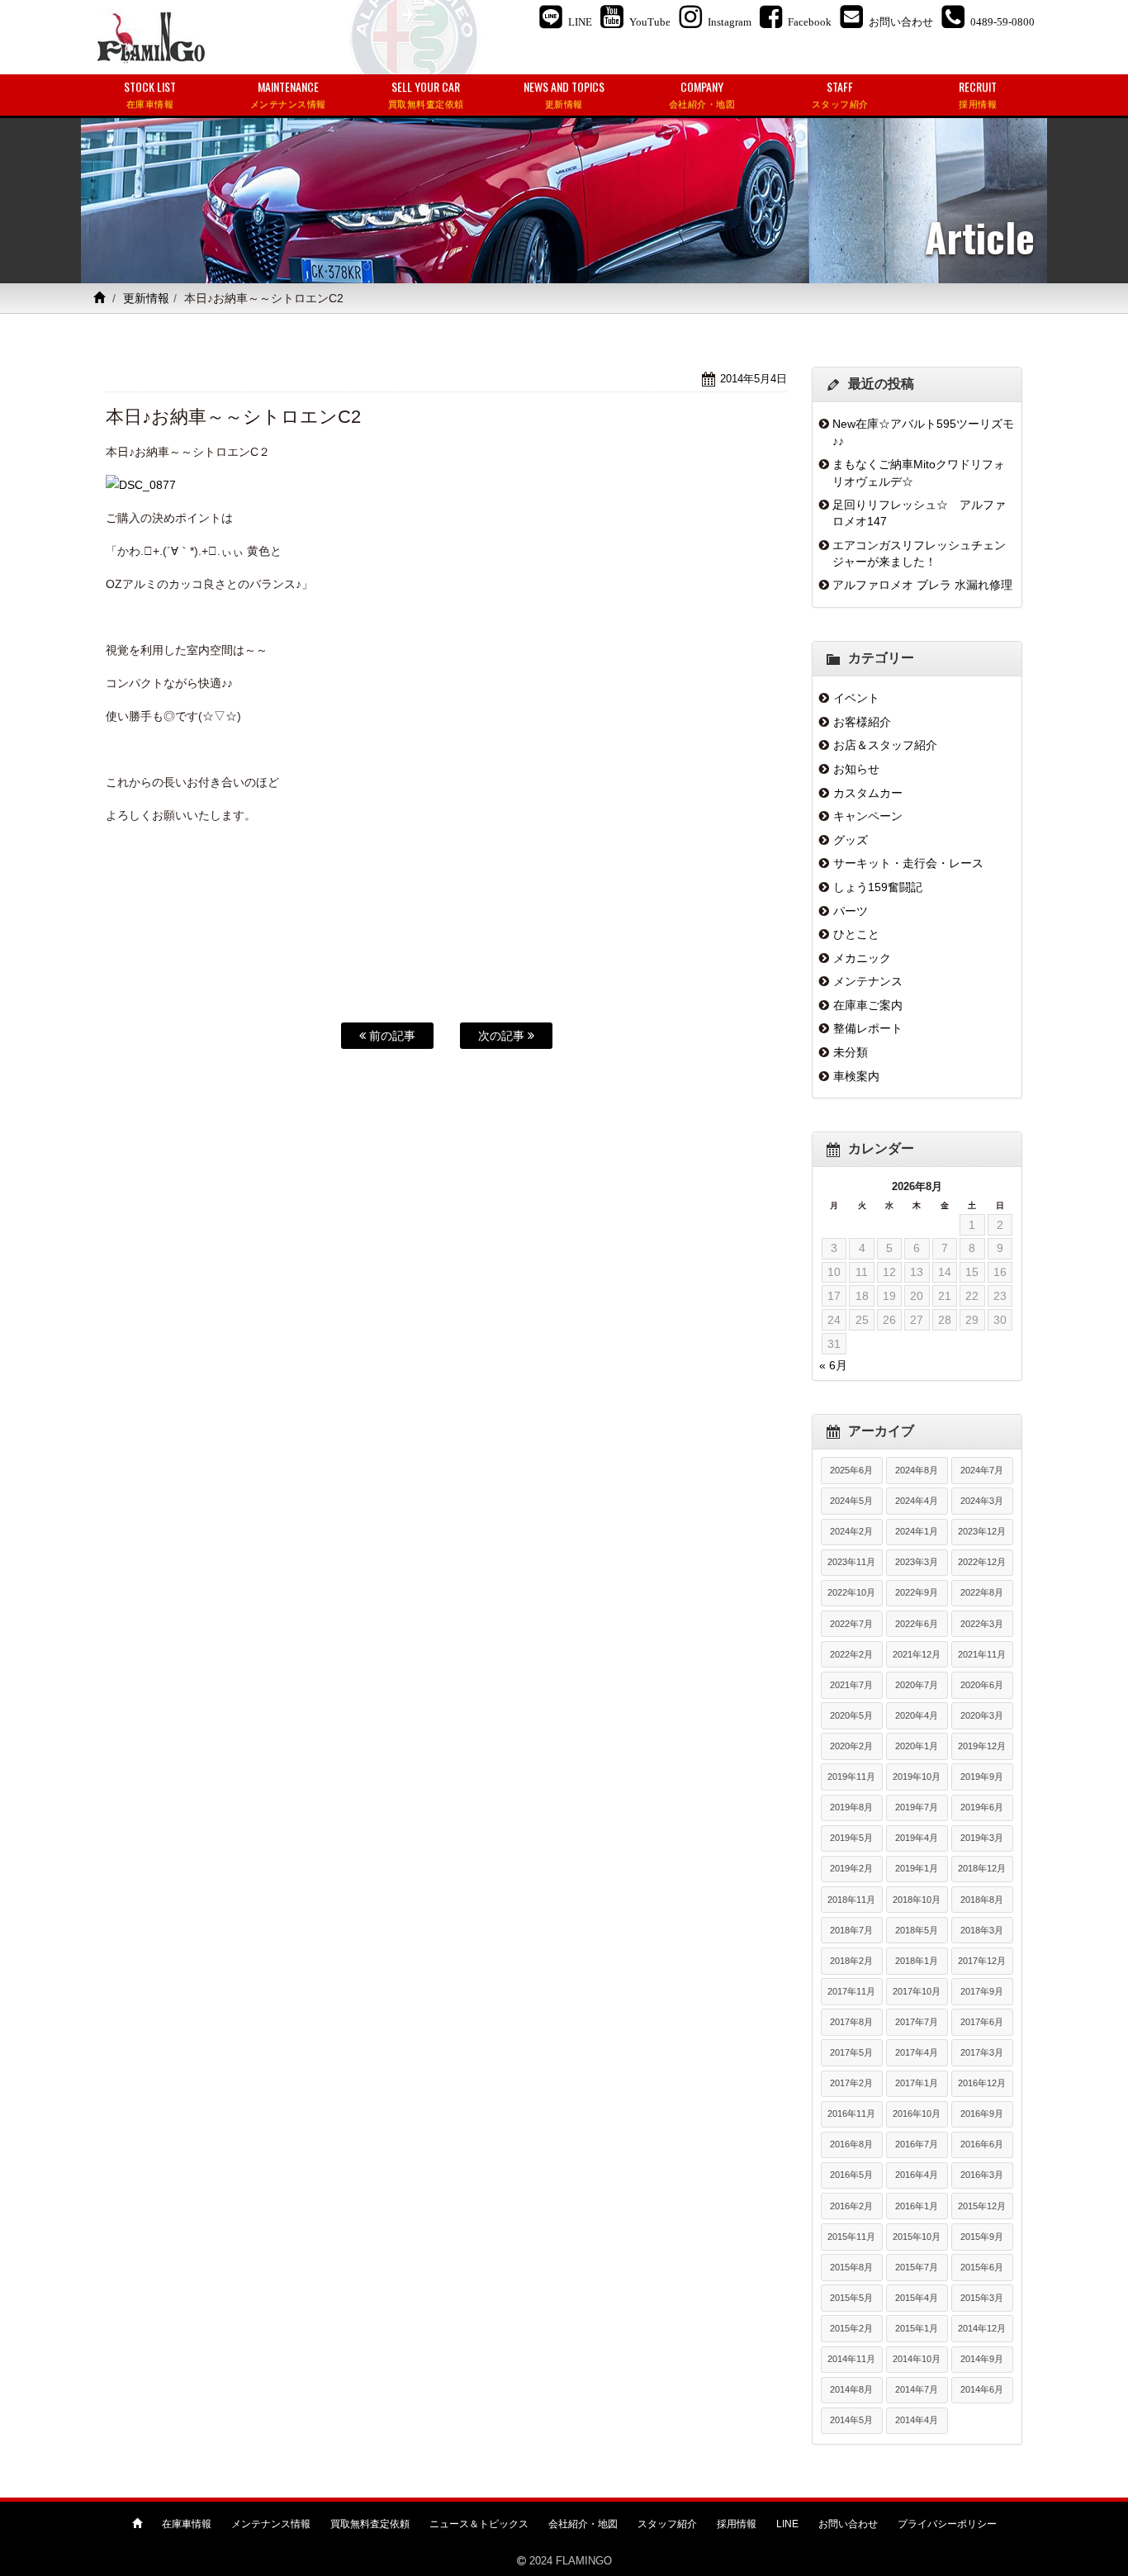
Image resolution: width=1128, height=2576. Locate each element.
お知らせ (856, 769)
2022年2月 (851, 1654)
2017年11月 (851, 1991)
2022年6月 (917, 1624)
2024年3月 (982, 1501)
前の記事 (391, 1036)
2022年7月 (851, 1624)
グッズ (851, 840)
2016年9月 (982, 2113)
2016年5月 (851, 2175)
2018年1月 (917, 1961)
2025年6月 (851, 1470)
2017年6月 (982, 2022)
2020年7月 (917, 1685)
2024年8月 (917, 1470)
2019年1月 (917, 1868)
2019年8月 (851, 1807)
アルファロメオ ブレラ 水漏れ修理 (922, 585)
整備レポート (868, 1028)
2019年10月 (917, 1777)
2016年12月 (982, 2083)
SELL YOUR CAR (426, 94)
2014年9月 (982, 2359)
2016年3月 (982, 2175)
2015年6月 (982, 2267)
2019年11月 (851, 1777)
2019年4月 (917, 1838)
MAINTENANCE (288, 94)
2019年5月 (851, 1838)
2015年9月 (982, 2237)
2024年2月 (851, 1531)
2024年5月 (851, 1501)
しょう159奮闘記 (878, 887)
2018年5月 (917, 1930)
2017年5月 (851, 2052)
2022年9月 (917, 1592)
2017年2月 (851, 2083)
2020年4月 (917, 1715)
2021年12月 (917, 1654)
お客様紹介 (862, 722)
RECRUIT (978, 94)
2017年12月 (982, 1961)
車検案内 (856, 1076)
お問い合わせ (848, 2524)
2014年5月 (851, 2420)
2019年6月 (982, 1807)
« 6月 (833, 1365)
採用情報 (737, 2524)
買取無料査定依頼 (370, 2524)
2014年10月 (917, 2359)
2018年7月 (851, 1930)
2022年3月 (982, 1624)
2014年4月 (917, 2420)
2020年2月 (851, 1746)
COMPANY (702, 94)
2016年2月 (851, 2206)
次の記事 (503, 1036)
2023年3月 (917, 1562)
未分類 (851, 1052)
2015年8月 (851, 2267)
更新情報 (146, 298)
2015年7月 (917, 2267)
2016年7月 (917, 2144)
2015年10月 (917, 2237)
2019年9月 (982, 1777)
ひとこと (856, 934)
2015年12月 (982, 2206)
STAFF (840, 94)
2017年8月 (851, 2022)
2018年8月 (982, 1900)
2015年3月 (982, 2298)
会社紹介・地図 (583, 2524)
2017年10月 (917, 1991)
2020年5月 (851, 1715)
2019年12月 (982, 1746)
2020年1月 (917, 1746)
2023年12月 (982, 1531)
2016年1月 (917, 2206)
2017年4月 (917, 2052)
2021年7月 (851, 1685)
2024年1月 (917, 1531)
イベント (856, 698)
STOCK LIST (150, 94)
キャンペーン (868, 816)
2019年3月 (982, 1838)
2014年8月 (851, 2389)
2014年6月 (982, 2389)
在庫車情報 (187, 2524)
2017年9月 (982, 1991)
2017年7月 (917, 2022)
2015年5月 (851, 2298)
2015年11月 (851, 2237)
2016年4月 (917, 2175)
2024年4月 (917, 1501)
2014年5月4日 (754, 379)
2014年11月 (851, 2359)
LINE (787, 2524)
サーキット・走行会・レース (908, 863)
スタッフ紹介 (667, 2524)
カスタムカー (868, 793)
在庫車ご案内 (868, 1005)
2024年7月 (982, 1470)
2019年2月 (851, 1868)
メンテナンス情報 (271, 2524)
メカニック (862, 958)
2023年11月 (851, 1562)
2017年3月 (982, 2052)
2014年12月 (982, 2328)
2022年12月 (982, 1562)
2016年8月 (851, 2144)
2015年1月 (917, 2328)
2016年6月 (982, 2144)
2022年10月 (851, 1592)
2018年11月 (851, 1900)
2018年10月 (917, 1900)
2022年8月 (982, 1592)
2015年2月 (851, 2328)
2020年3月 (982, 1715)
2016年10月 (917, 2113)
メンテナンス (868, 981)
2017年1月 (917, 2083)
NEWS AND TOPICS (564, 94)
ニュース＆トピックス (479, 2524)
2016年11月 (851, 2113)
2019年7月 (917, 1807)
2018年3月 (982, 1930)
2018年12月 (982, 1868)
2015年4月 (917, 2298)
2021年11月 (982, 1654)
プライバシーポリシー (947, 2524)
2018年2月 (851, 1961)
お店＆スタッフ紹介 (885, 745)
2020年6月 (982, 1685)
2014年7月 (917, 2389)
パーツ (851, 911)
